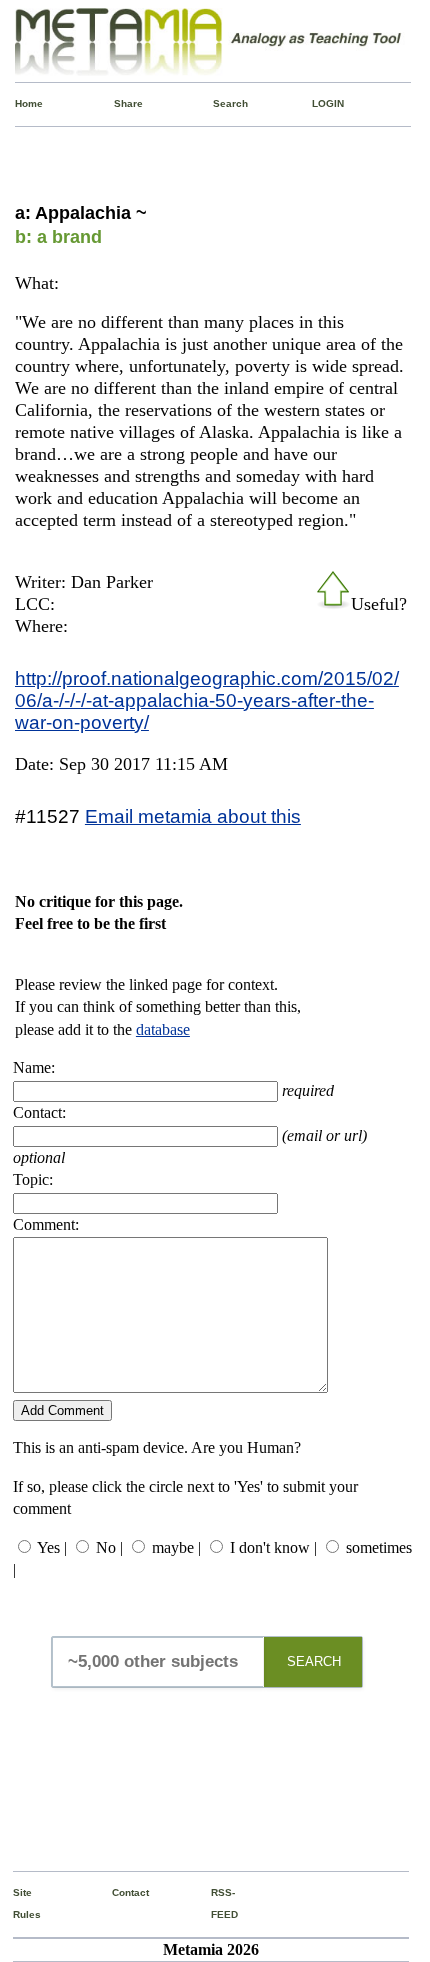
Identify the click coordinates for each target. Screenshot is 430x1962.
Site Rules (18, 1903)
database (163, 1029)
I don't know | (273, 1547)
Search (218, 103)
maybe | (176, 1547)
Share (119, 103)
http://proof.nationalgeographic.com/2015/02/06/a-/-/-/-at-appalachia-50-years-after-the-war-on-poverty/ (207, 700)
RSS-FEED (216, 1903)
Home (20, 103)
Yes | (52, 1547)
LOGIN (317, 103)
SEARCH (314, 1661)
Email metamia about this (193, 816)
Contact (117, 1892)
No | (109, 1547)
